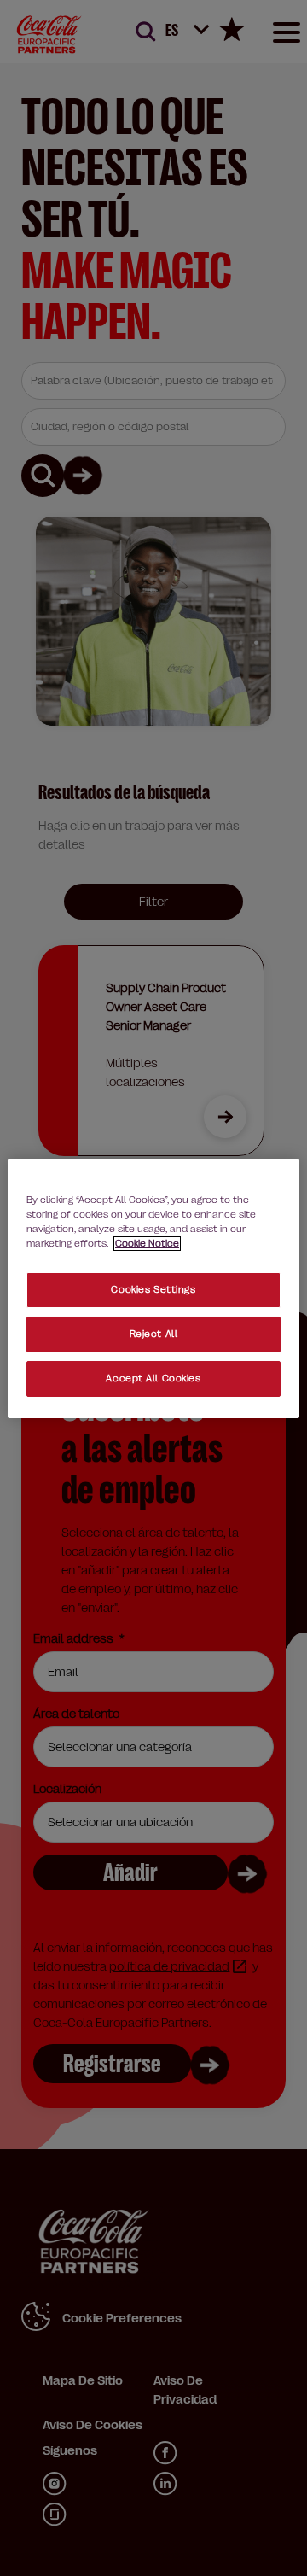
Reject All (154, 1334)
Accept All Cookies (153, 1379)
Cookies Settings (153, 1290)
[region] (153, 1288)
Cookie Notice (147, 1244)
